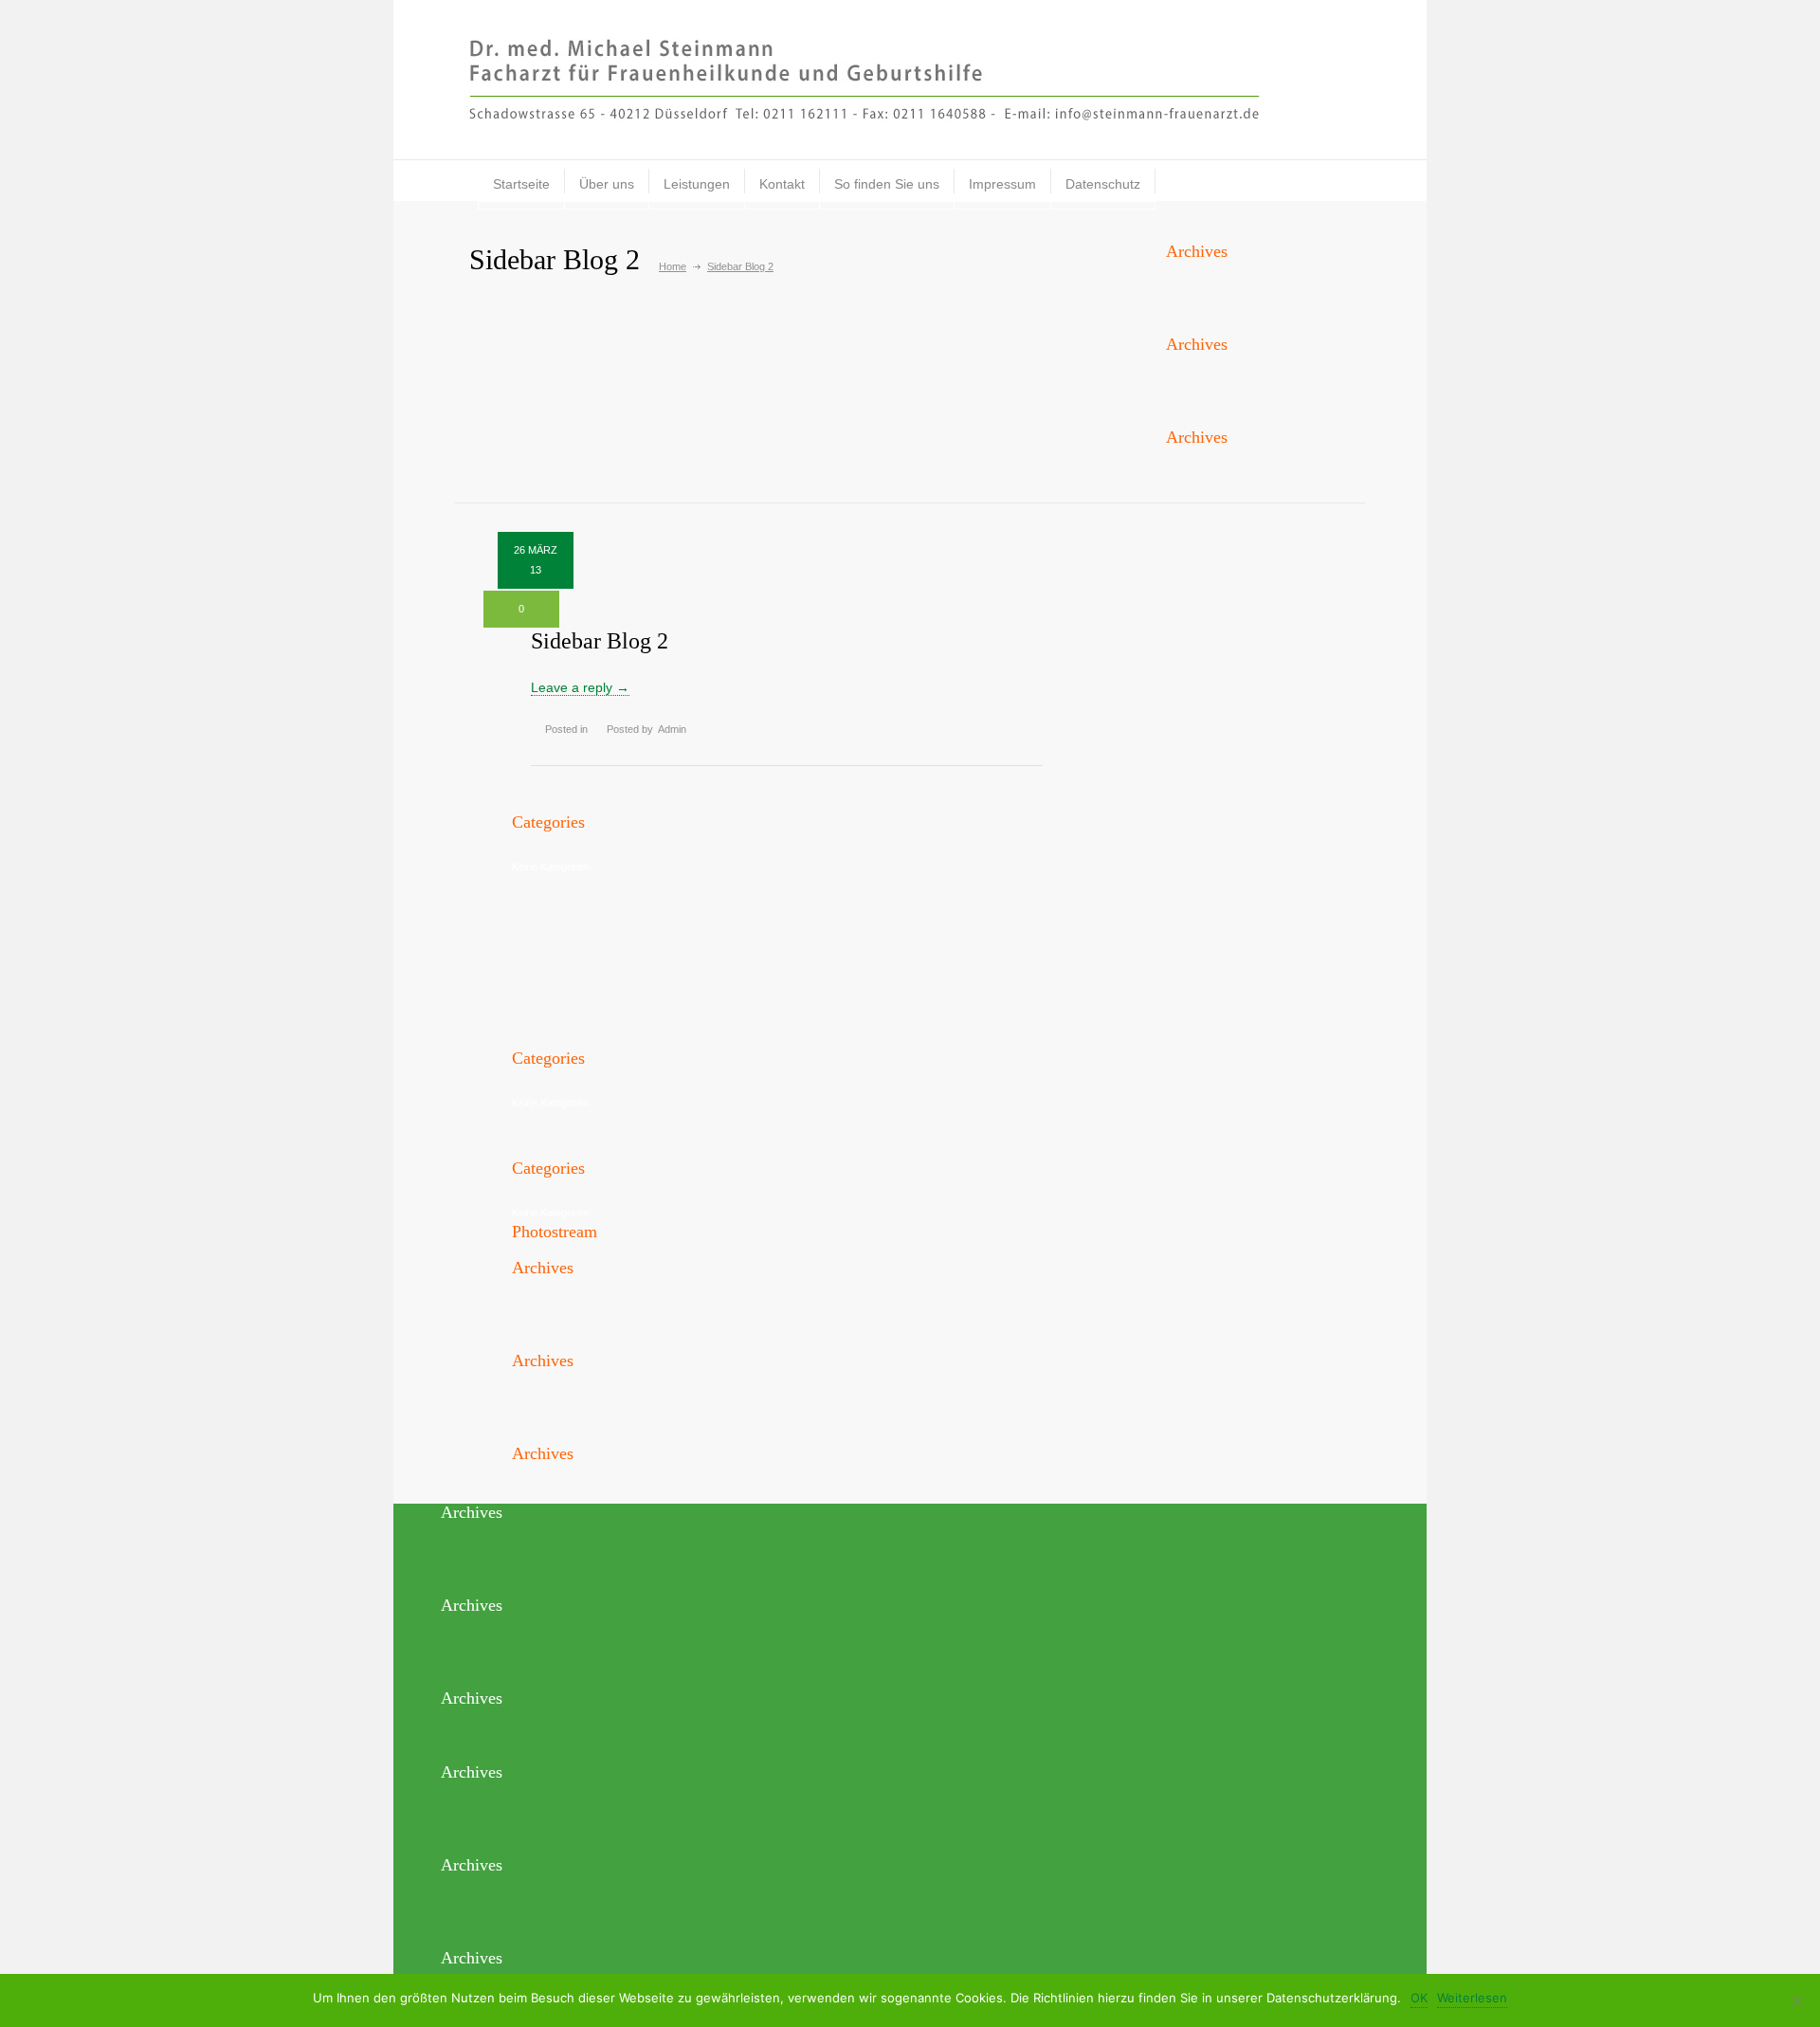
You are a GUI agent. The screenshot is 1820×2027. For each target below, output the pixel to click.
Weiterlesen (1472, 1998)
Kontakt (782, 184)
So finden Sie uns (887, 184)
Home (673, 266)
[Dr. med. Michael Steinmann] (910, 79)
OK (1419, 1998)
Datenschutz (1103, 184)
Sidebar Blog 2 (600, 641)
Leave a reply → (580, 687)
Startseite (521, 184)
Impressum (1002, 184)
